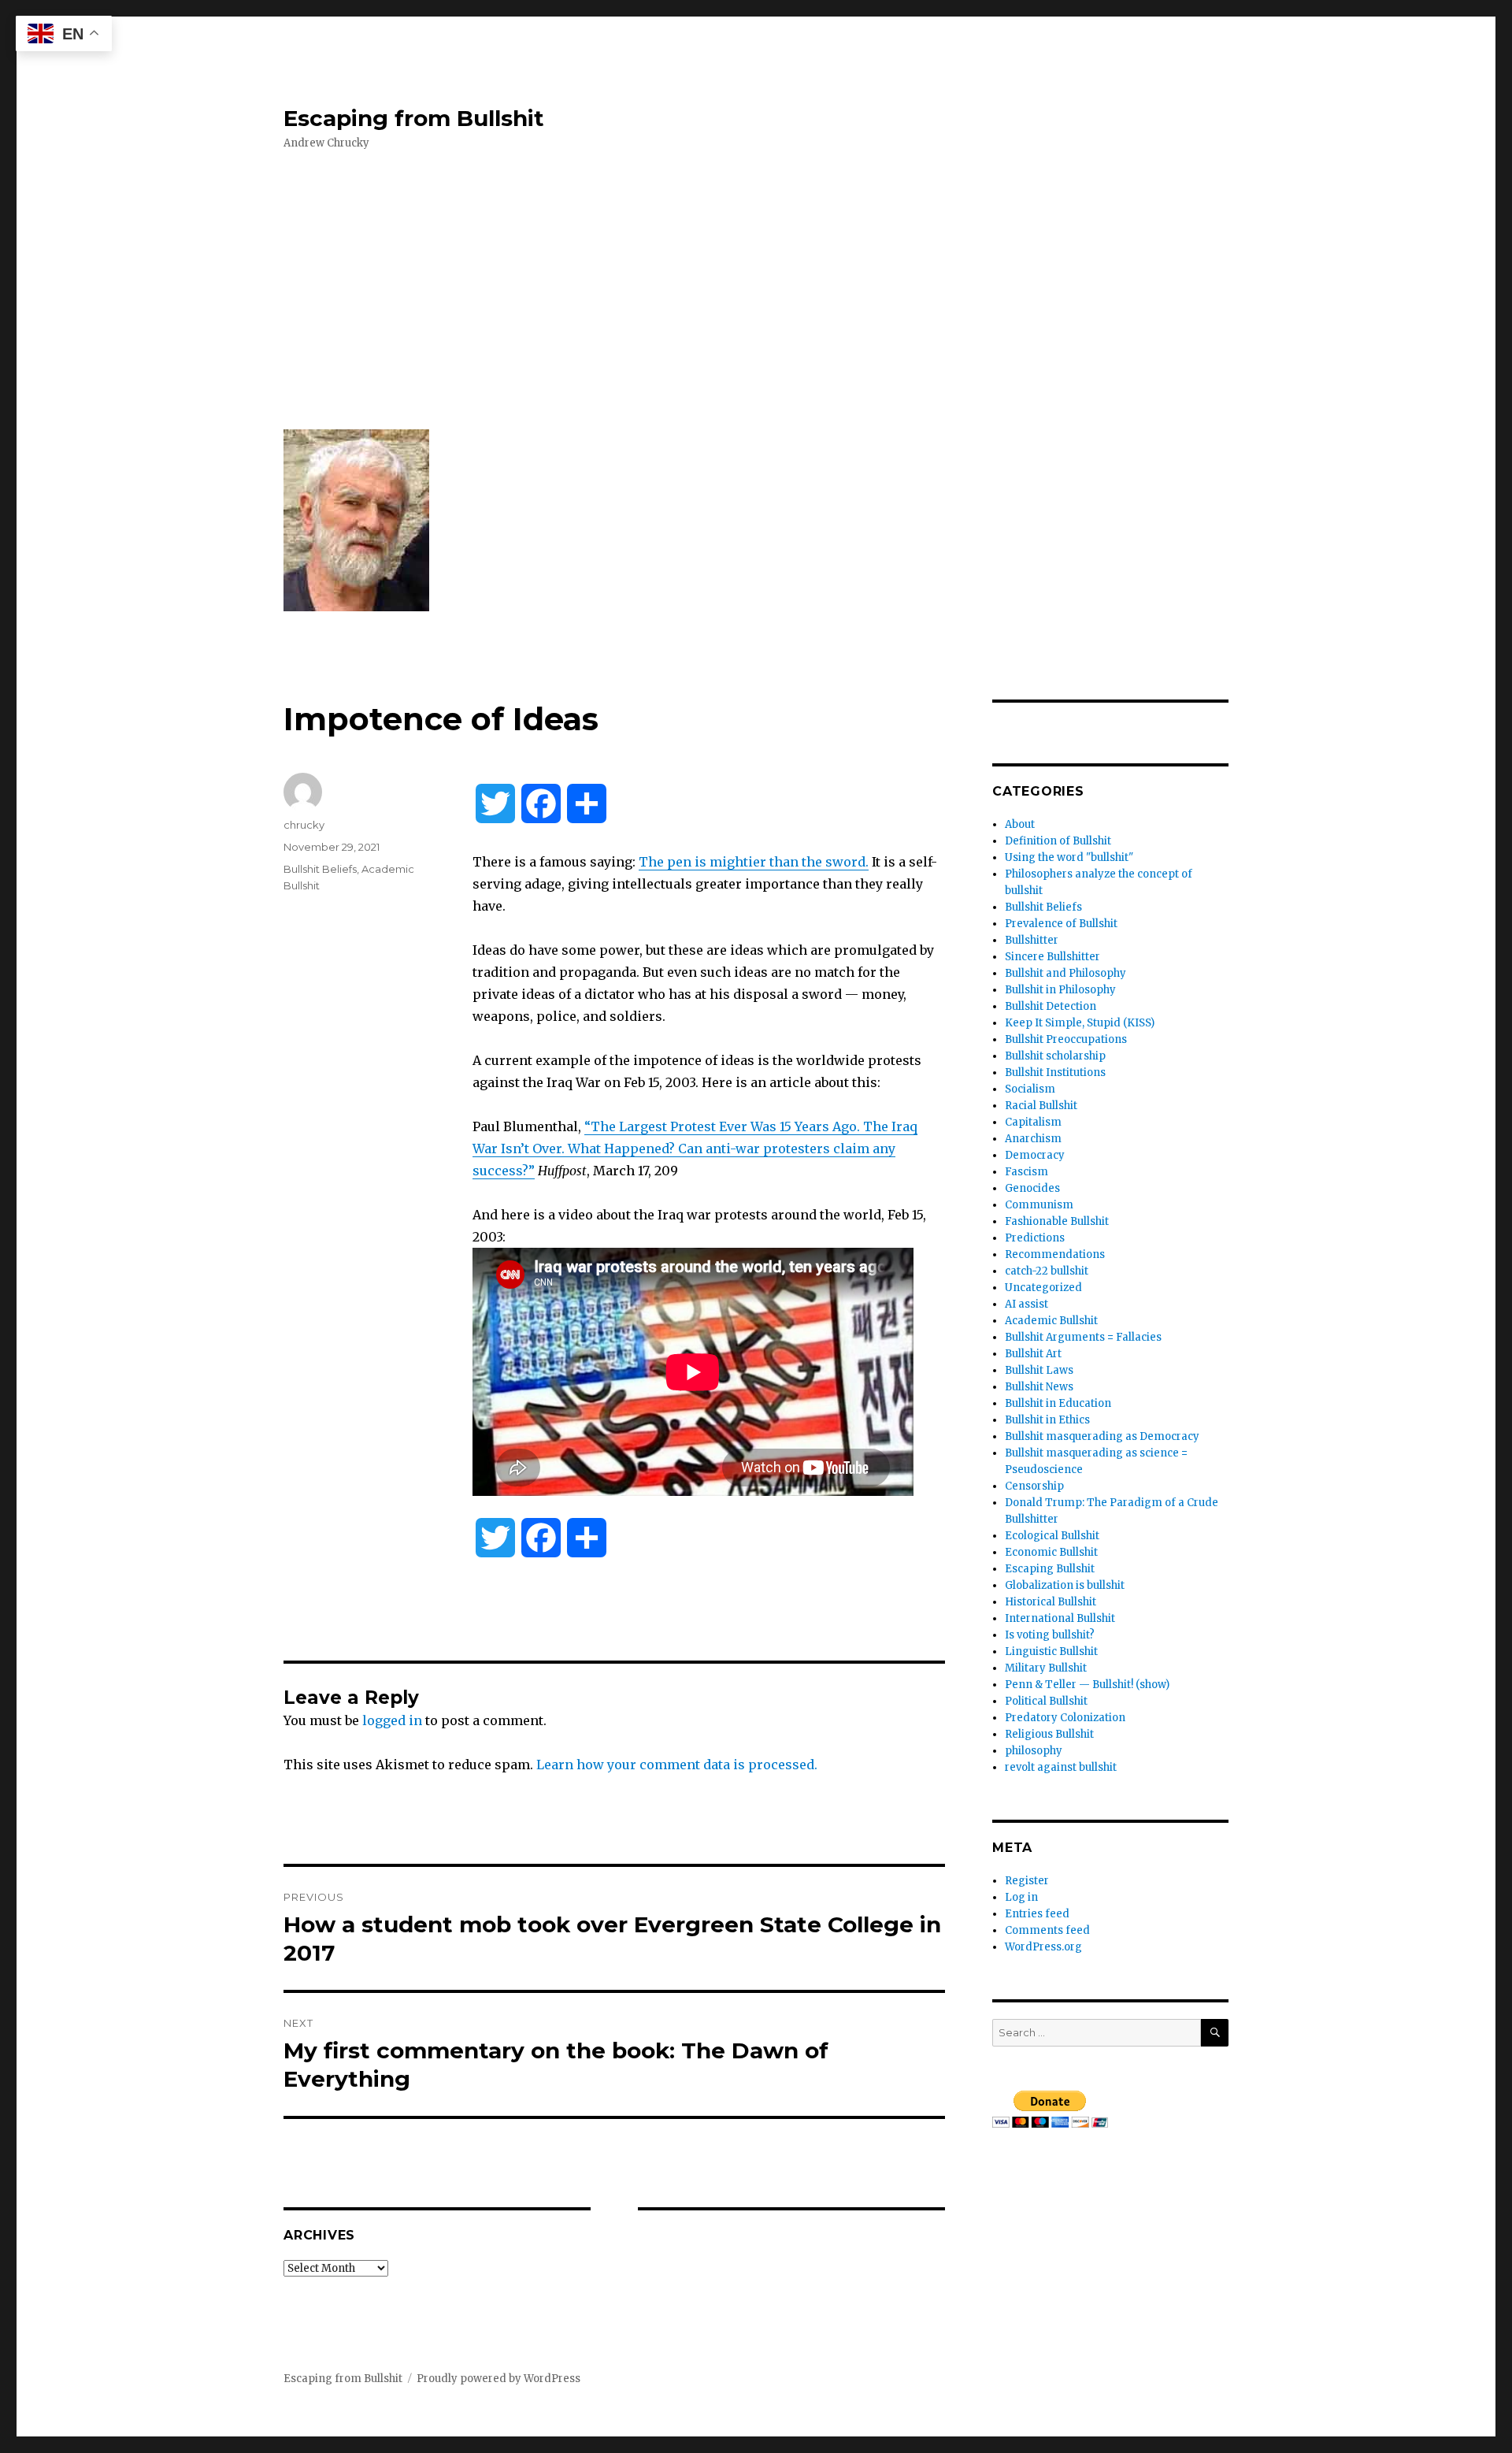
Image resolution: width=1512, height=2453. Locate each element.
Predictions (1035, 1238)
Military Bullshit (1046, 1668)
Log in (1021, 1897)
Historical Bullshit (1051, 1602)
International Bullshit (1060, 1618)
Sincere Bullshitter (1052, 957)
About (1020, 824)
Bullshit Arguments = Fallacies (1083, 1337)
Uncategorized (1043, 1288)
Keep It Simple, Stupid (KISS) (1080, 1023)
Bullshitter (1032, 940)
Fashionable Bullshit (1057, 1221)
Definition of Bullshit (1058, 841)
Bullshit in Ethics (1047, 1420)
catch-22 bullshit (1047, 1271)
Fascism (1027, 1172)
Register (1027, 1881)
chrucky (304, 825)
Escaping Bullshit (1050, 1569)
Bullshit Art (1033, 1354)
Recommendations (1055, 1254)
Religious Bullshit (1049, 1734)
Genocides (1032, 1188)
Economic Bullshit (1051, 1552)
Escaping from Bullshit (414, 118)
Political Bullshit (1046, 1701)
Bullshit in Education (1058, 1403)
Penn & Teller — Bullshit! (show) (1087, 1685)
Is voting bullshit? (1050, 1635)
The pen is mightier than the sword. (754, 862)
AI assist (1027, 1304)
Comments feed (1047, 1930)
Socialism (1030, 1089)
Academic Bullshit (1051, 1321)
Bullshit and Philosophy (1065, 973)
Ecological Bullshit (1052, 1536)
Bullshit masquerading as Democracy (1102, 1436)
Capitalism (1033, 1122)
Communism (1039, 1205)
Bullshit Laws (1039, 1370)
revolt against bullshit (1061, 1767)
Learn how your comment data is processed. (677, 1765)
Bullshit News (1039, 1387)
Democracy (1035, 1155)
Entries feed (1037, 1914)
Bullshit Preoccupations (1066, 1039)
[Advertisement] (759, 291)
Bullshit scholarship (1055, 1056)
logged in (392, 1720)
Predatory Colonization (1065, 1718)
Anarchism (1033, 1139)
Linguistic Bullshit (1051, 1651)
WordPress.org (1043, 1947)
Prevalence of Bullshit (1061, 924)
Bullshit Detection (1051, 1006)
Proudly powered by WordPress (498, 2379)
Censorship (1034, 1486)
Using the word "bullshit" (1069, 857)
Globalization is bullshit (1065, 1585)
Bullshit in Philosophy (1060, 990)
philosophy (1034, 1751)
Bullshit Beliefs (320, 869)
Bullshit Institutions (1055, 1072)
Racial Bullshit (1041, 1106)
